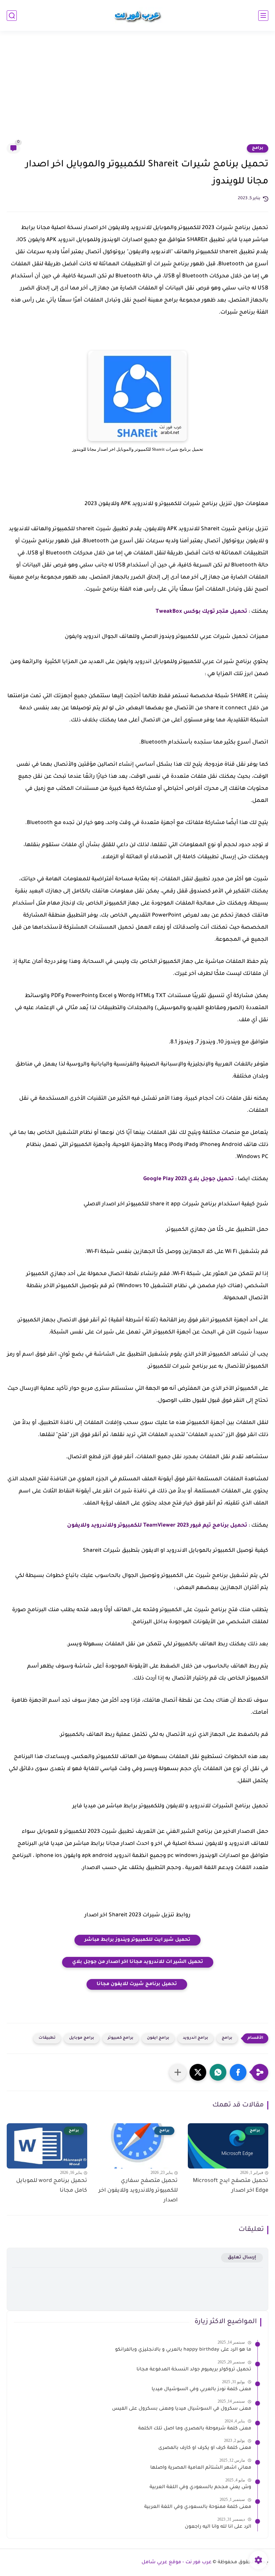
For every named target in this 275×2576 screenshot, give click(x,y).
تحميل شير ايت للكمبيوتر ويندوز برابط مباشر (137, 1940)
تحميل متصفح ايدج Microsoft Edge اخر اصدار (231, 2186)
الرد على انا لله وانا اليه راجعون (218, 2527)
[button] (238, 2072)
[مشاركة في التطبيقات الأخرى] (178, 2072)
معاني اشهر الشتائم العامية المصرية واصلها (201, 2468)
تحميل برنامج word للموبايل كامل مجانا (52, 2186)
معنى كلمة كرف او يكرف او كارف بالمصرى (205, 2448)
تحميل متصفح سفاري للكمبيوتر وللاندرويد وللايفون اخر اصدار (138, 2191)
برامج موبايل (82, 2038)
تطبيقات (47, 2038)
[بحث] (12, 16)
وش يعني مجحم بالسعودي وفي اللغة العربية (200, 2487)
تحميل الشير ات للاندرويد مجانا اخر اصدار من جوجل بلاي (138, 1962)
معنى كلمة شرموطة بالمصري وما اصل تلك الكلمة (195, 2429)
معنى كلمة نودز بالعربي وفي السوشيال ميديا (201, 2390)
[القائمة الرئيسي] (263, 16)
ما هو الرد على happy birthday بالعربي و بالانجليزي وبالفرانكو (183, 2350)
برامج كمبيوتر (121, 2038)
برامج (258, 148)
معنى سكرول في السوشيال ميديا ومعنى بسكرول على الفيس (182, 2409)
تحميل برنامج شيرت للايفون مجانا (137, 1984)
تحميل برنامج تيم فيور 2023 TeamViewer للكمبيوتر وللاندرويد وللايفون (157, 1526)
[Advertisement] (137, 91)
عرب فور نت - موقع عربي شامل (177, 2563)
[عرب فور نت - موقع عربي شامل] (137, 15)
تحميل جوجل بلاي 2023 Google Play (188, 1179)
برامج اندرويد (196, 2038)
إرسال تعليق (242, 2258)
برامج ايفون (158, 2038)
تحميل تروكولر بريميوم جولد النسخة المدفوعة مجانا (194, 2370)
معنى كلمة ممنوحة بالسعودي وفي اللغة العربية (198, 2507)
